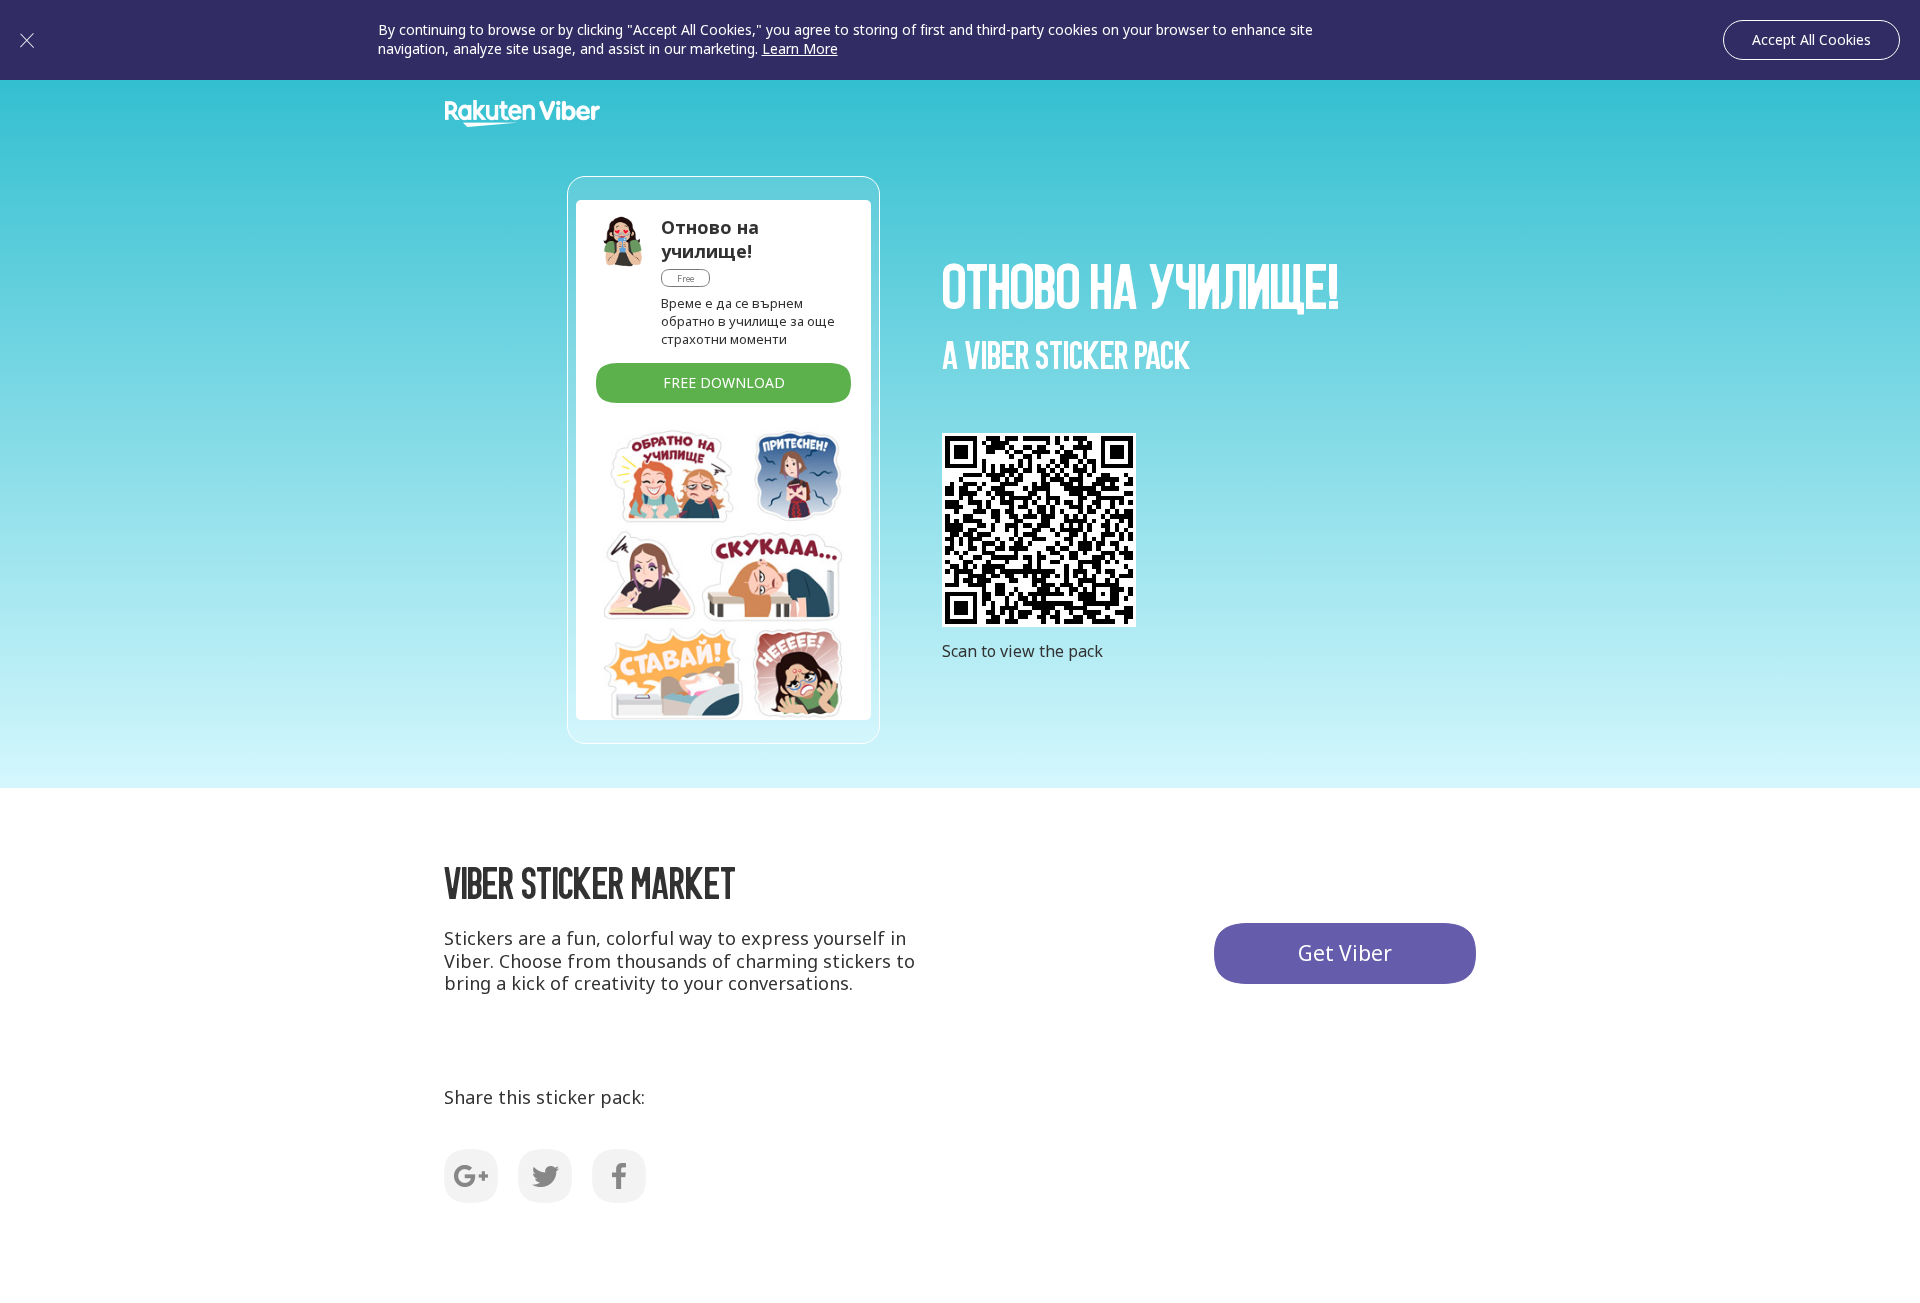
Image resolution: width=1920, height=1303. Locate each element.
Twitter (545, 1176)
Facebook (619, 1176)
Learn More (800, 48)
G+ (471, 1176)
